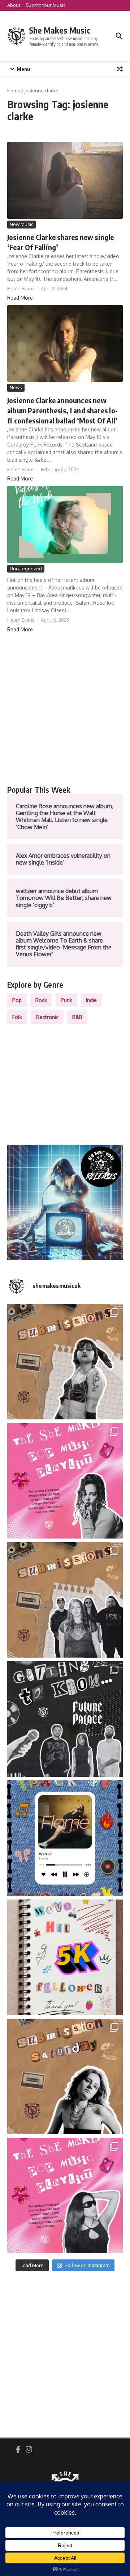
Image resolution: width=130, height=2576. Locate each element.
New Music (21, 224)
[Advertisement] (65, 709)
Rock (41, 1000)
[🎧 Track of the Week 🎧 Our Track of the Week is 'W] (65, 1838)
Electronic (47, 1017)
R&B (77, 1017)
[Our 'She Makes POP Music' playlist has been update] (65, 2196)
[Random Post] (120, 69)
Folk (17, 1017)
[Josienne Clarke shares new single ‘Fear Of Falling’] (65, 180)
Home (14, 91)
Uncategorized (26, 569)
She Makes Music (60, 30)
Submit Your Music (45, 5)
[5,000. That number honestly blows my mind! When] (65, 1957)
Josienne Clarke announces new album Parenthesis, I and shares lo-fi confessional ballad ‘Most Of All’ (62, 410)
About (14, 5)
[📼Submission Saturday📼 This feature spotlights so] (65, 2076)
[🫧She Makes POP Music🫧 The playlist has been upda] (65, 1481)
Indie (91, 1000)
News (16, 387)
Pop (17, 1000)
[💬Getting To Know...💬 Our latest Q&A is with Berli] (65, 1719)
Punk (66, 1000)
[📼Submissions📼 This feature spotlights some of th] (65, 1362)
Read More (20, 298)
